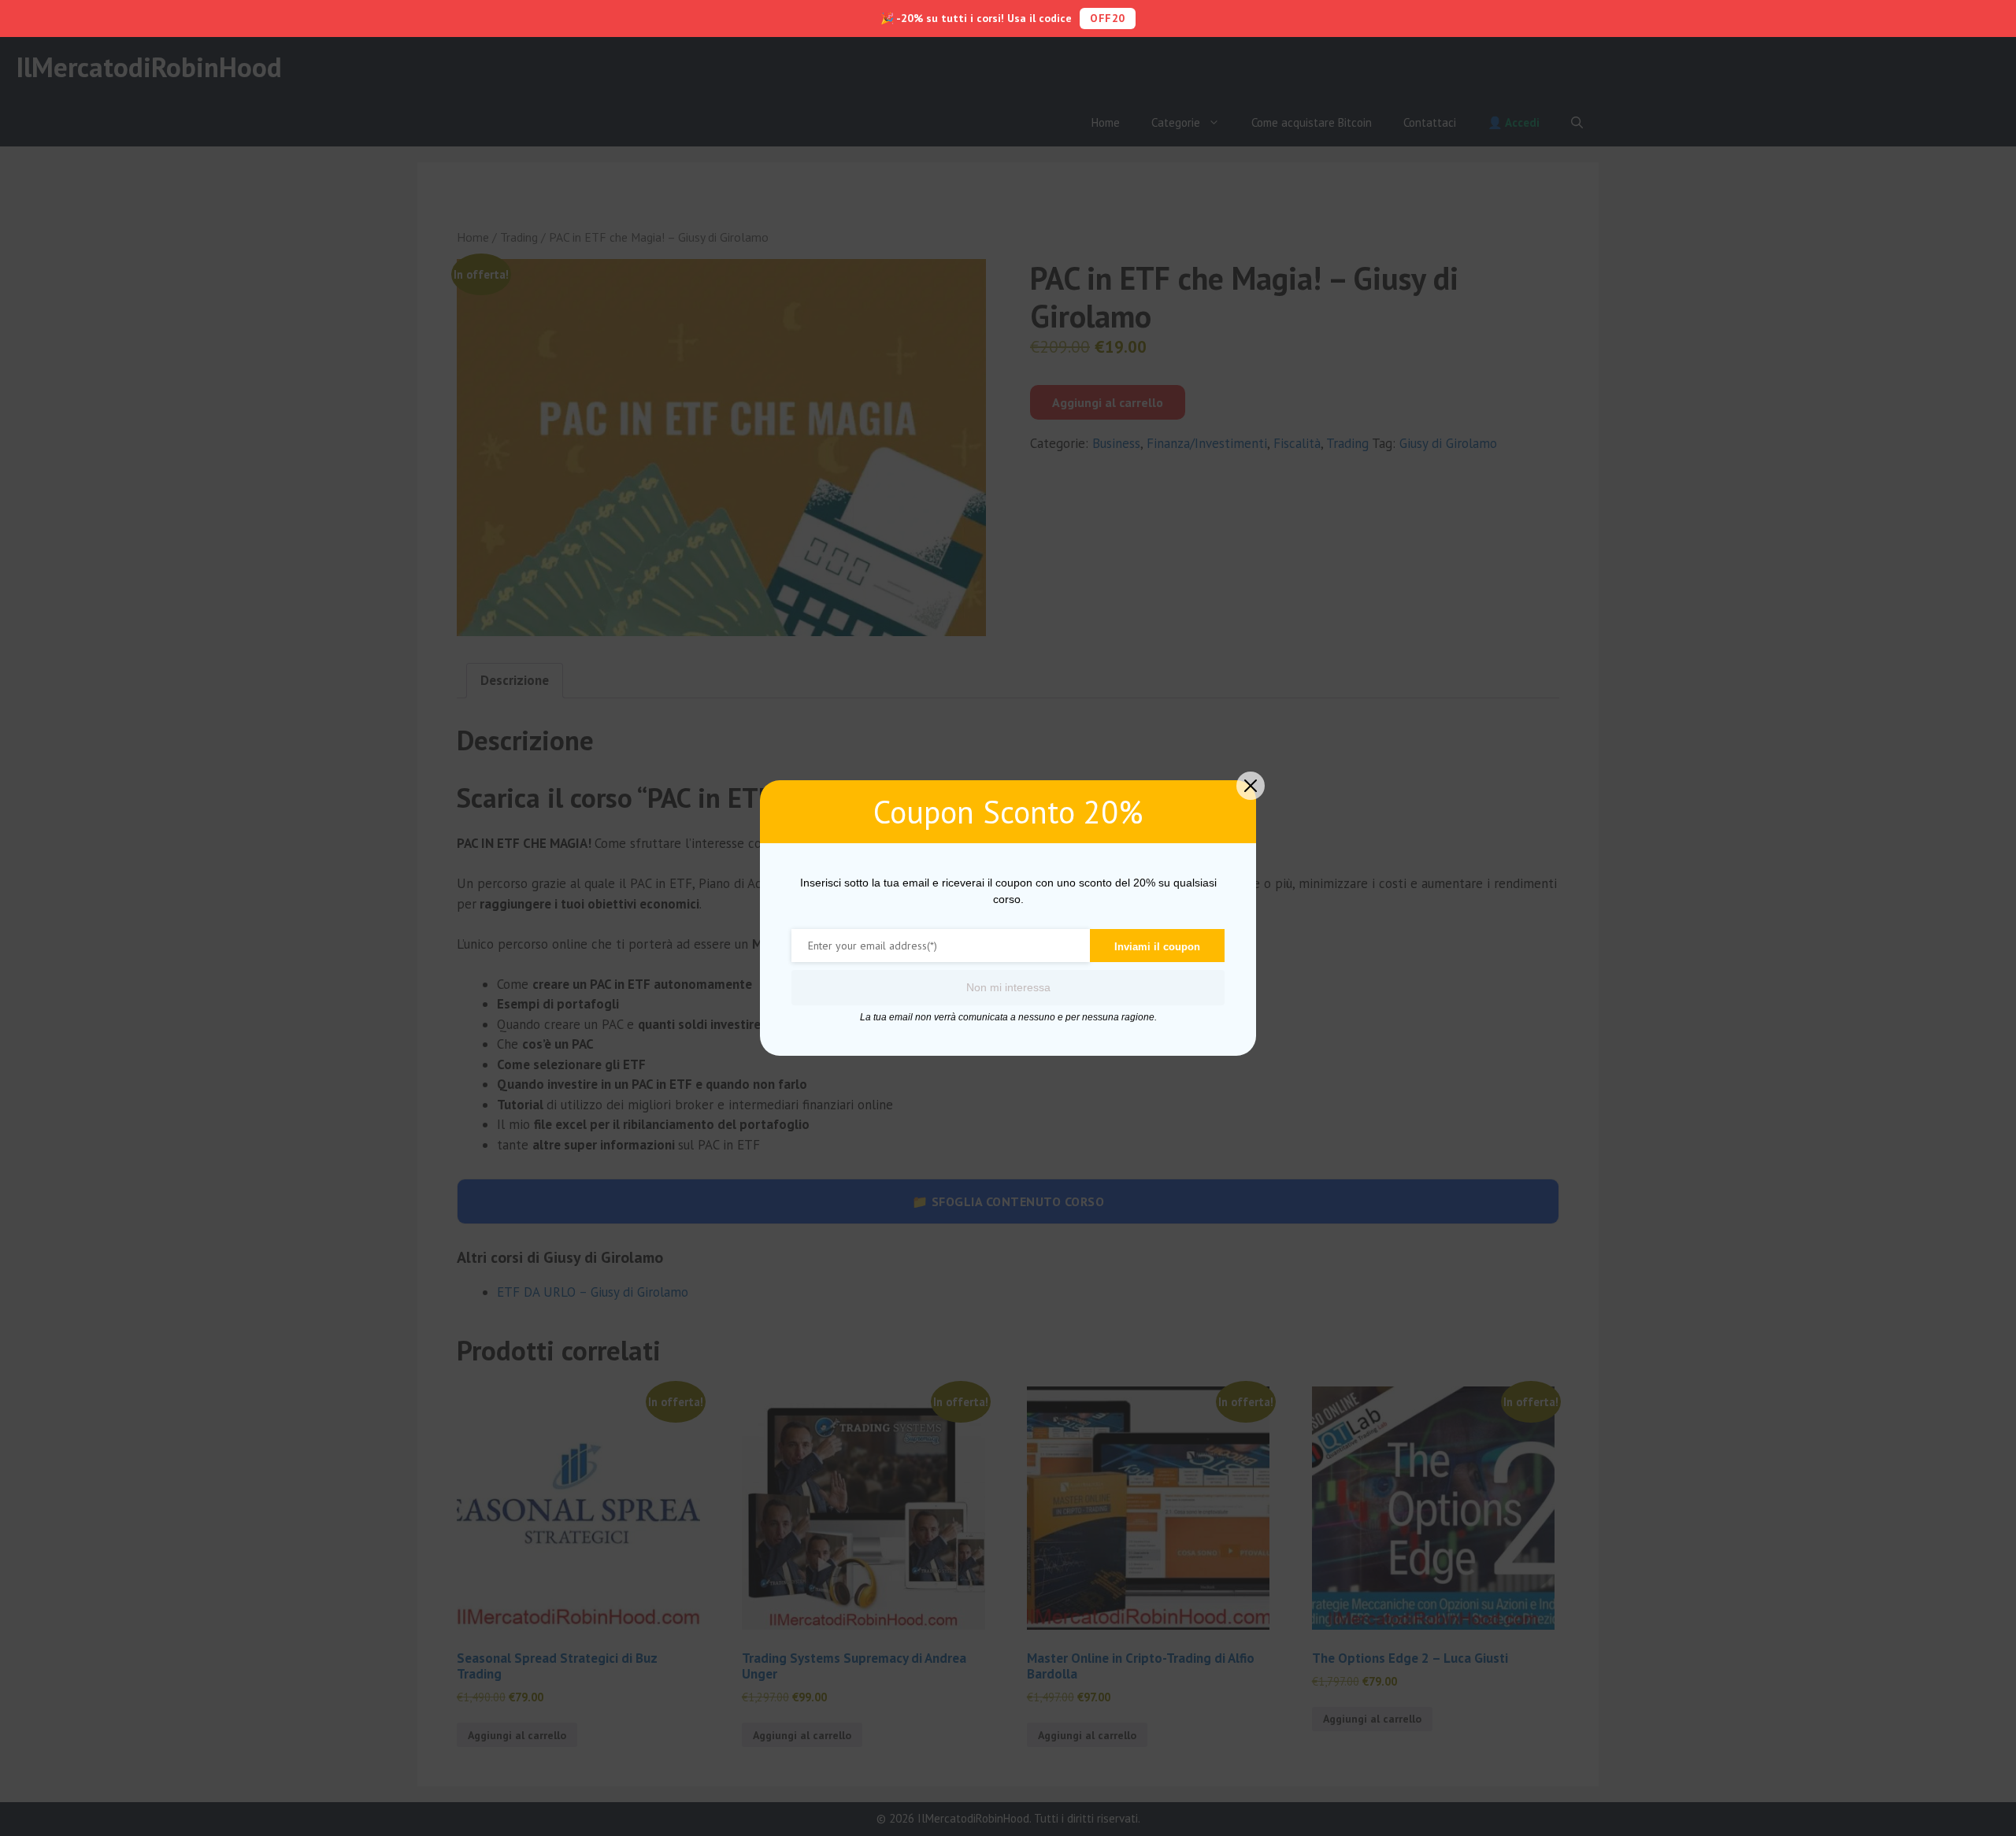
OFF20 (1108, 18)
